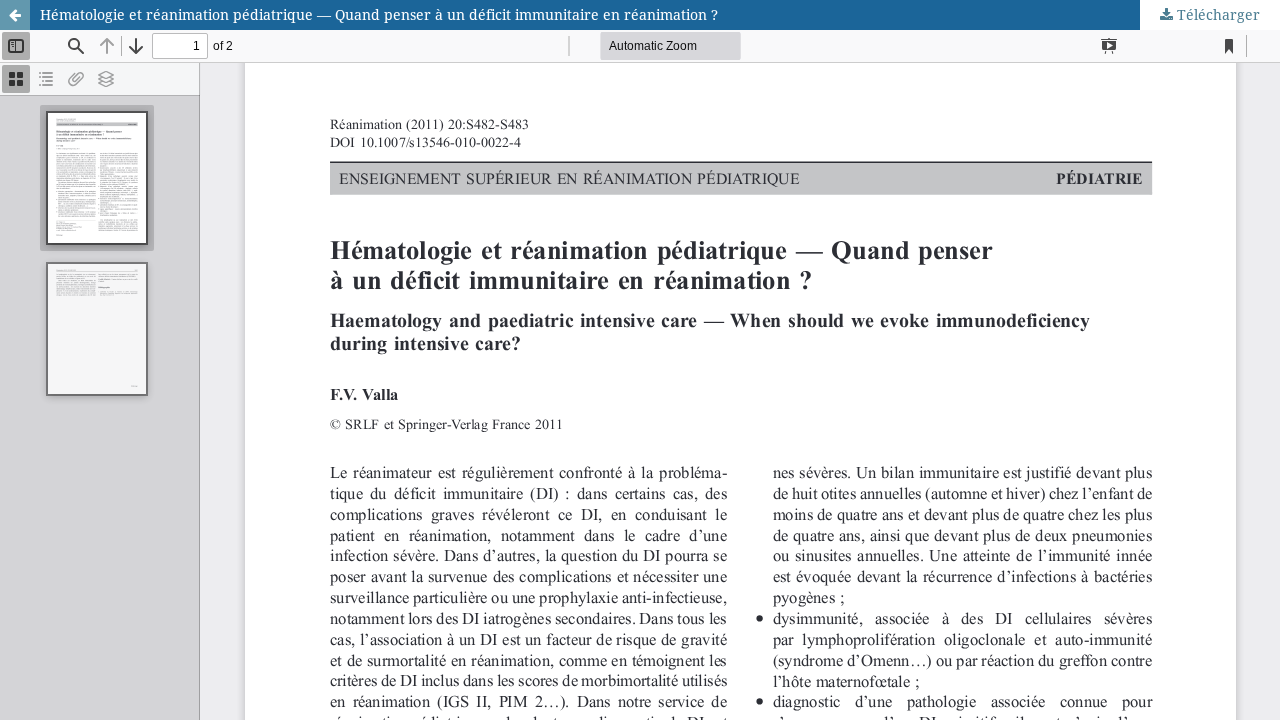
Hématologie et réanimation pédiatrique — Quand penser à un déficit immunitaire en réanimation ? (379, 14)
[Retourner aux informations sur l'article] (15, 15)
